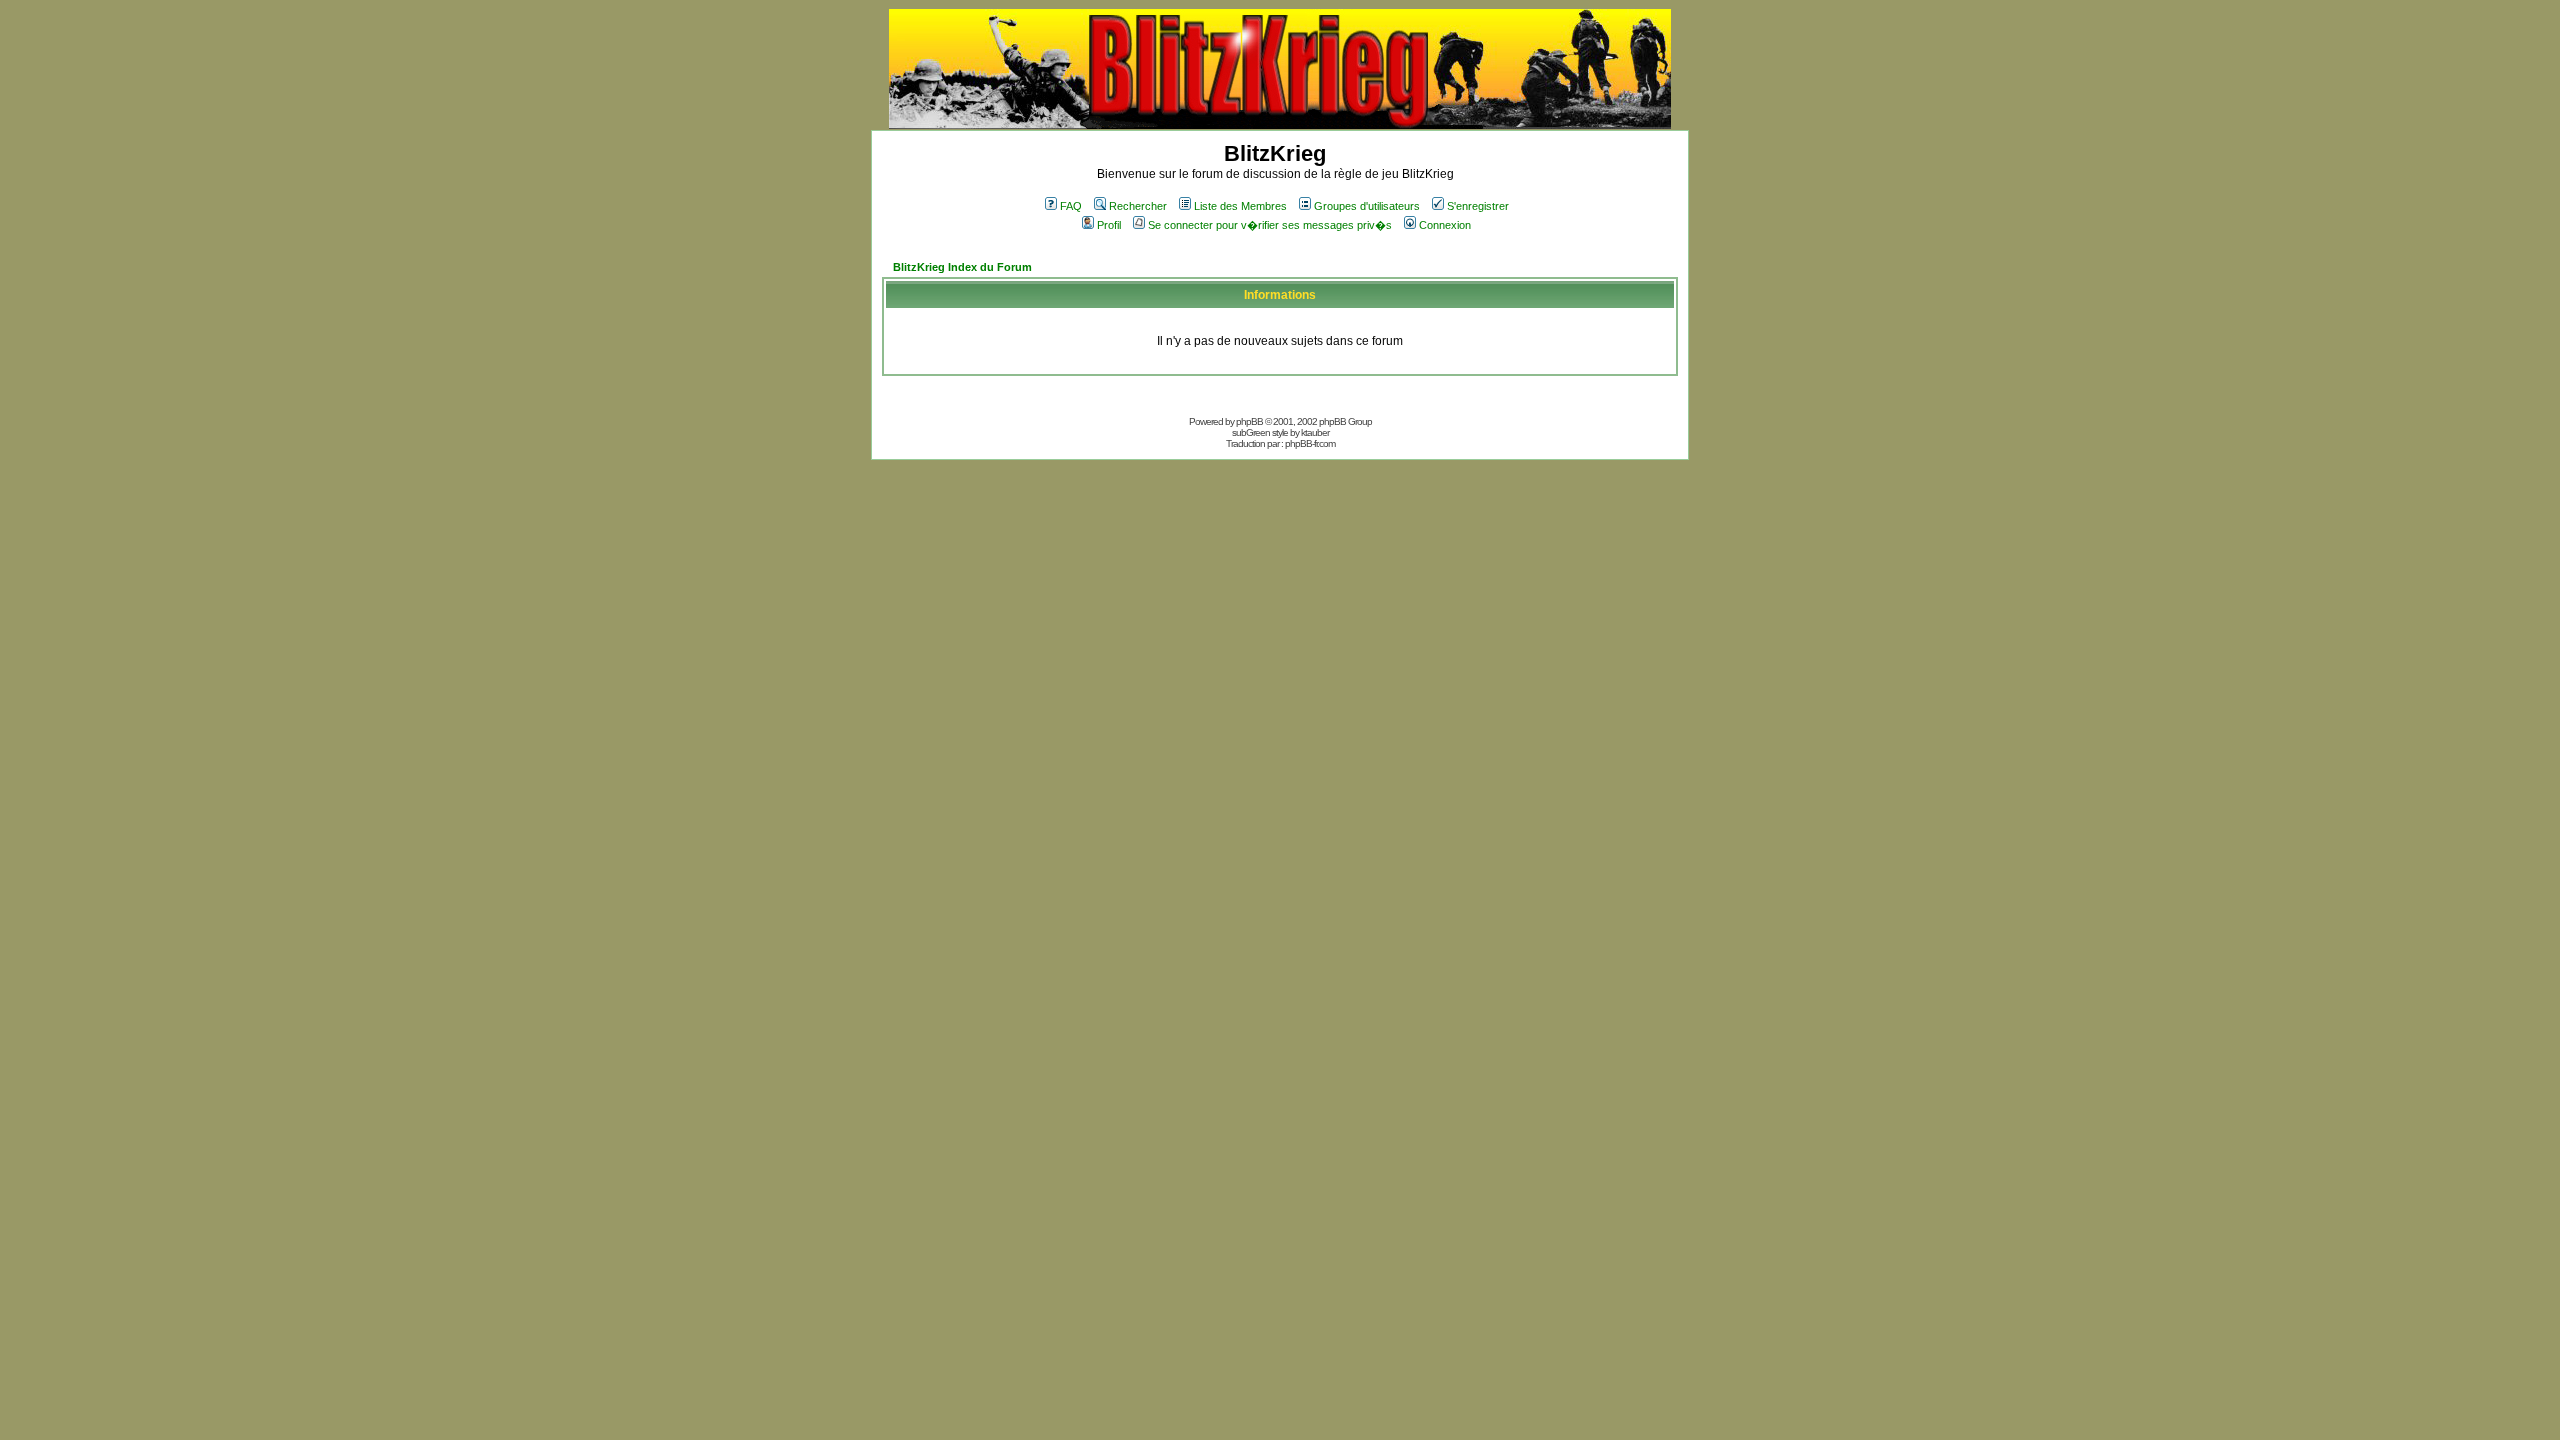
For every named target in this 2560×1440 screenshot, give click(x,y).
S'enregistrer (1478, 206)
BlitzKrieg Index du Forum (962, 267)
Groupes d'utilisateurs (1367, 206)
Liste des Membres (1240, 206)
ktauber (1315, 432)
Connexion (1445, 225)
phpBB (1249, 421)
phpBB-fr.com (1310, 443)
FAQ (1071, 206)
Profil (1109, 225)
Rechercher (1138, 206)
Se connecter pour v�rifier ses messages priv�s (1270, 225)
